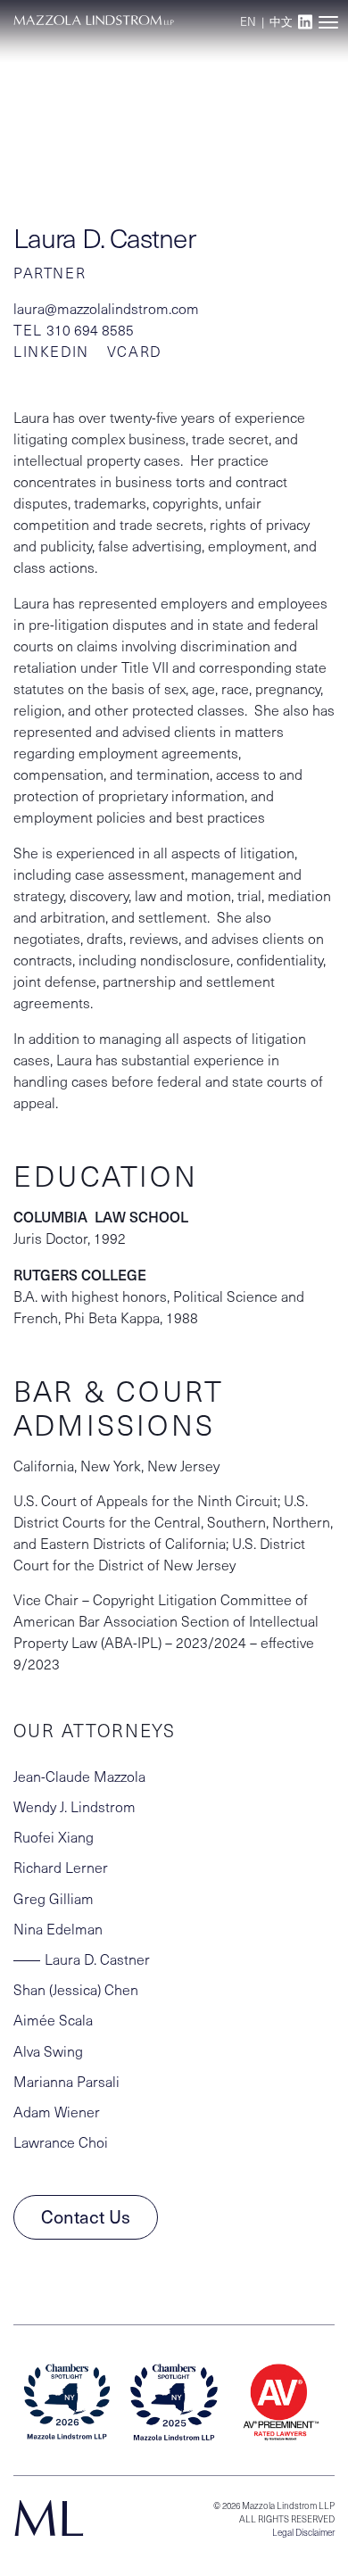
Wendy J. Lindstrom (75, 1806)
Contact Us (86, 2216)
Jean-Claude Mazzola (79, 1776)
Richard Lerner (61, 1867)
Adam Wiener (57, 2112)
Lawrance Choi (61, 2142)
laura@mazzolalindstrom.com (106, 308)
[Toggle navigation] (328, 22)
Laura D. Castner (97, 1959)
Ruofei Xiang (54, 1837)
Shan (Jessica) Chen (76, 1989)
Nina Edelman (58, 1929)
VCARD (134, 351)
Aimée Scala (53, 2020)
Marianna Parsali (66, 2081)
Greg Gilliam (54, 1898)
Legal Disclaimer (303, 2532)
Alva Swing (48, 2051)
